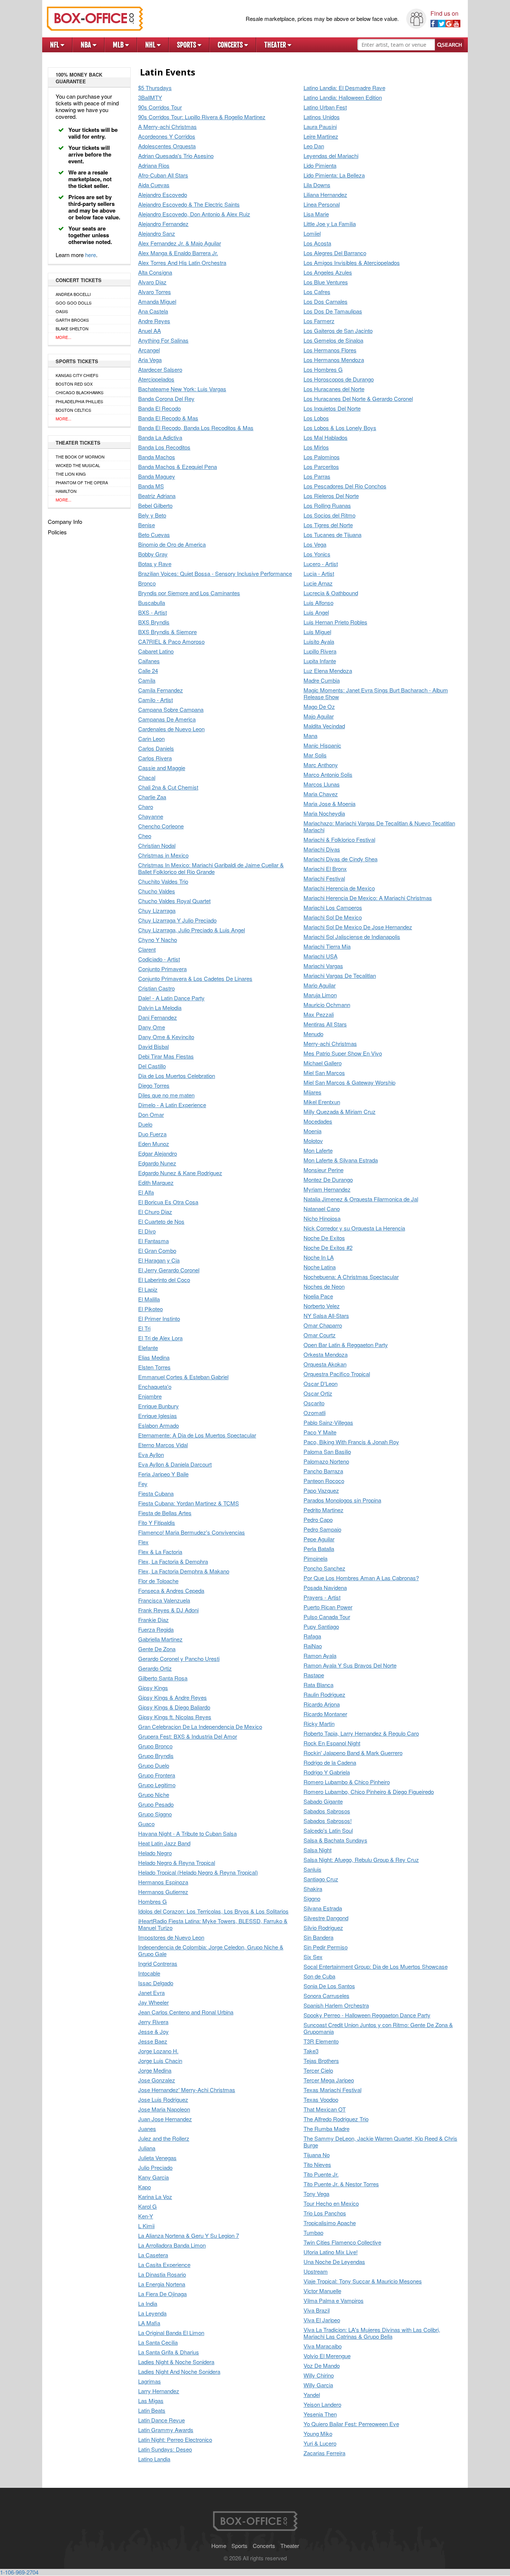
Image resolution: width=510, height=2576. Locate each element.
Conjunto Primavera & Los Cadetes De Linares (195, 979)
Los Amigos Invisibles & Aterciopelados (352, 263)
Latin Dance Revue (161, 2420)
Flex (143, 1542)
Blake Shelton (72, 328)
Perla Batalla (319, 1549)
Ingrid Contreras (158, 1964)
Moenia (312, 1131)
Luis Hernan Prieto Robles (335, 622)
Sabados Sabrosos (327, 1811)
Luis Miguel (317, 632)
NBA (87, 45)
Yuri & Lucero (320, 2444)
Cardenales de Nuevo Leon (171, 729)
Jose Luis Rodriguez (163, 2100)
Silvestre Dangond (326, 1918)
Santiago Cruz (321, 1879)
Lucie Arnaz (318, 583)
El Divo (147, 1231)
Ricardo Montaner (325, 1714)
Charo (146, 807)
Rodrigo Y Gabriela (327, 1772)
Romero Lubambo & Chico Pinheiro (347, 1782)
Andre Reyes (154, 321)
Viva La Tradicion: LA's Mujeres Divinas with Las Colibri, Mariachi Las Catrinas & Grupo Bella (372, 2333)
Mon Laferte (318, 1151)
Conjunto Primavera (162, 969)
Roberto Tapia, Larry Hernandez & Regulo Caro (361, 1734)
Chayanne (151, 817)
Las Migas (151, 2401)
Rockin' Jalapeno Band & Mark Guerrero (353, 1753)
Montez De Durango (328, 1180)
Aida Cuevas (154, 185)
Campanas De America (167, 719)
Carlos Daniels (156, 749)
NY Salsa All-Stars (326, 1316)
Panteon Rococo (324, 1481)
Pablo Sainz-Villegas (328, 1423)
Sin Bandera (318, 1938)
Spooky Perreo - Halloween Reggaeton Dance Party (367, 2015)
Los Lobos (316, 418)
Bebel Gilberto (155, 506)
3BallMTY (150, 98)
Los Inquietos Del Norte (332, 409)
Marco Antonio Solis (328, 775)
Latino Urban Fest (325, 107)
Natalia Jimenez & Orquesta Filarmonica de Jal (361, 1199)
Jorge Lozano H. (158, 2051)
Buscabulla (152, 603)
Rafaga (312, 1636)
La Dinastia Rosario (162, 2275)
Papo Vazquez (321, 1491)
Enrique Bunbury (158, 1406)
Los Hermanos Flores (330, 350)
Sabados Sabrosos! (328, 1821)
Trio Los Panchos (325, 2213)
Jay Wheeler (153, 2003)
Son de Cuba (319, 1976)
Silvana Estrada (323, 1908)
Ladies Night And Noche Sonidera (179, 2372)
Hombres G (153, 1902)
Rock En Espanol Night (332, 1743)
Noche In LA (319, 1258)
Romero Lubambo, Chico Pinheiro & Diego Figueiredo (369, 1792)
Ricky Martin (319, 1724)
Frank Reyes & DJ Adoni (168, 1610)
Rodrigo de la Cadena (330, 1763)
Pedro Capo (318, 1520)
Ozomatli (315, 1413)
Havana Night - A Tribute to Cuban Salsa (187, 1834)
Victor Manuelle (322, 2291)
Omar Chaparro (323, 1326)
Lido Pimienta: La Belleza (334, 175)
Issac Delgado (156, 1983)
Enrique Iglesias (158, 1416)
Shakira (313, 1889)
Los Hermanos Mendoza (334, 360)
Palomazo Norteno (326, 1462)
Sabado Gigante (323, 1802)
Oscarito (314, 1403)
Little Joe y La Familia (330, 224)
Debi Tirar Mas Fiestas (166, 1057)
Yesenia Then (320, 2414)
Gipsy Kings (153, 1688)
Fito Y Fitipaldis (157, 1523)
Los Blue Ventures (326, 282)
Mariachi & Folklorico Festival (339, 840)
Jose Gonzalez (157, 2080)
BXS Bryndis (154, 622)
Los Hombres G (323, 370)
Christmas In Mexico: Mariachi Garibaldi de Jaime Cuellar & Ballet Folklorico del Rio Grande (211, 869)
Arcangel (149, 350)
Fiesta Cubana (156, 1494)
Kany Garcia (153, 2177)
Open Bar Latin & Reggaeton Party (346, 1345)
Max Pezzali (319, 1015)
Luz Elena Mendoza (328, 671)
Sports (187, 45)
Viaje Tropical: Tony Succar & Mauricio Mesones (363, 2281)
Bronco (147, 583)
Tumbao (313, 2233)
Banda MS (151, 486)
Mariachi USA (321, 956)
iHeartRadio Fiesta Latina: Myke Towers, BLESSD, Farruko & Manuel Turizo (213, 1925)
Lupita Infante (320, 661)
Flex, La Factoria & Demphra (173, 1562)
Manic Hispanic (322, 746)
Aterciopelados (156, 379)
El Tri (144, 1329)
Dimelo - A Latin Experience (172, 1105)
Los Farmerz (319, 321)
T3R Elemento (321, 2041)
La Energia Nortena (162, 2284)
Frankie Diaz (153, 1620)
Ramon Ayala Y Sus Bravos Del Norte (350, 1666)
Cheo (145, 836)
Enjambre (150, 1397)
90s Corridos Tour (160, 107)
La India (148, 2304)
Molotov (313, 1141)
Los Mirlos (316, 447)
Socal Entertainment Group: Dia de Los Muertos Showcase (376, 1967)
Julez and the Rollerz (164, 2139)
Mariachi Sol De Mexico (333, 918)
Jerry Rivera (153, 2022)
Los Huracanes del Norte (334, 389)
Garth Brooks (72, 320)
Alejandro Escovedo (163, 195)
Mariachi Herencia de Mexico (339, 888)
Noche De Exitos (324, 1238)
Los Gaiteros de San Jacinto (338, 331)
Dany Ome (152, 1027)
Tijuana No (317, 2155)
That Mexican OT (325, 2109)
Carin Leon (151, 739)
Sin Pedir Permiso (326, 1947)
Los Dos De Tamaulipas (333, 311)
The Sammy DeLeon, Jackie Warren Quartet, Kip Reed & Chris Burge (380, 2142)
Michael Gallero (323, 1063)
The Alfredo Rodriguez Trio (336, 2119)
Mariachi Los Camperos (333, 908)
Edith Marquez (156, 1183)
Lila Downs (317, 185)
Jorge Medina (155, 2071)
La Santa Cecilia (158, 2343)
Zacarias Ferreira (324, 2453)
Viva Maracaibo (323, 2346)
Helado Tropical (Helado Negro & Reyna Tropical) (198, 1873)
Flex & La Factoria (160, 1552)
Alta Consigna (155, 273)
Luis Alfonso (318, 603)
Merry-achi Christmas (330, 1044)
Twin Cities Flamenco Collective (342, 2243)
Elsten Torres (154, 1367)
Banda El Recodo (159, 409)
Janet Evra (151, 1993)
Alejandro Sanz (157, 234)
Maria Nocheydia (324, 814)
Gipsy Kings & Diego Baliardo (174, 1707)
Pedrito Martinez (324, 1510)
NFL (55, 45)
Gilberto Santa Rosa (163, 1678)
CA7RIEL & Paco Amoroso (171, 642)
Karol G (147, 2207)
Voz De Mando (322, 2366)
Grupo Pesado (156, 1805)
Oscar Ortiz (318, 1394)
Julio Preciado (155, 2168)
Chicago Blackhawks (80, 392)
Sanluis (312, 1870)
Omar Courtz (320, 1335)
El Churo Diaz (155, 1212)
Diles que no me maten (166, 1095)
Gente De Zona (157, 1649)
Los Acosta (317, 243)
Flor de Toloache (158, 1581)
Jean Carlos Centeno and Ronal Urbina (186, 2012)
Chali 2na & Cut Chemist (168, 787)
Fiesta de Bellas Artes (165, 1513)
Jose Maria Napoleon (164, 2109)
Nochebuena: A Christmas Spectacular (351, 1277)
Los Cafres (317, 292)
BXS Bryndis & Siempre (167, 632)
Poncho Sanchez (324, 1568)
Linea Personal (322, 205)
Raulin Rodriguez (324, 1695)
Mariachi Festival (324, 879)
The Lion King (71, 474)
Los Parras (317, 477)
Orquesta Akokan (325, 1364)
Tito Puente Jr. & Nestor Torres (341, 2184)
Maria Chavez (321, 794)
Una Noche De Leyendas (334, 2262)
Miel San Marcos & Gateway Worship (349, 1083)
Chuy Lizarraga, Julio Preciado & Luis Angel (192, 930)
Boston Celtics (73, 410)
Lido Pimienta (320, 166)
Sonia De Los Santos (329, 1986)
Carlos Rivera (155, 758)
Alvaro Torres (155, 292)
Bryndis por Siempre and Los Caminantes (189, 593)
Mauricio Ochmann (327, 1005)
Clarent (147, 950)
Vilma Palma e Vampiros (334, 2301)
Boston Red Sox (74, 384)
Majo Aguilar (319, 716)
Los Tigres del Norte (328, 525)
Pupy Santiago (321, 1627)
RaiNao (313, 1646)
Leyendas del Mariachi (331, 156)
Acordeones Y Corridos (167, 137)
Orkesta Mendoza (326, 1355)
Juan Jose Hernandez (165, 2119)
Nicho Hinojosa (322, 1219)
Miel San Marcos (324, 1073)
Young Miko (318, 2434)
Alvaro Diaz (152, 282)
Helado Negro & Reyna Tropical (177, 1863)
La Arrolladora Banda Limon (172, 2245)
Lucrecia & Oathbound (331, 593)
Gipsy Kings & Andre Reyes (172, 1698)
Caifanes (149, 661)
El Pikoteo (150, 1309)
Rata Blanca (318, 1685)
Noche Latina (320, 1267)
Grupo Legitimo (157, 1785)
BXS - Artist (153, 613)
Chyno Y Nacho (158, 940)
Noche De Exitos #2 (328, 1248)
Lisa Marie (316, 214)
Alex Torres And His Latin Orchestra (182, 263)
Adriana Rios (154, 166)
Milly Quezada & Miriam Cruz (340, 1112)
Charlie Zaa (152, 797)
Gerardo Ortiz (155, 1669)
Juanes (147, 2129)
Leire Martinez (321, 137)
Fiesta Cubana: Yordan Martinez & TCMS (189, 1503)
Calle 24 (148, 671)
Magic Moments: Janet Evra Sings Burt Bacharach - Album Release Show (376, 694)
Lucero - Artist (321, 564)
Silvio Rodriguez (323, 1928)
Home (219, 2546)
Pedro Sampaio (322, 1530)
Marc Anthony (321, 765)
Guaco (146, 1824)
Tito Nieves (317, 2165)
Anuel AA (150, 331)
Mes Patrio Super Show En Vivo (343, 1054)
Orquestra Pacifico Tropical (337, 1374)
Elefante (148, 1348)
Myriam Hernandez (327, 1190)
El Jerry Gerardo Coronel (169, 1270)
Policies (57, 532)
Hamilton (66, 491)
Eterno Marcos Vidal (163, 1445)
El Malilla (149, 1299)
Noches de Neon (324, 1287)
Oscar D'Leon (321, 1384)
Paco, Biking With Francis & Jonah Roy (351, 1442)
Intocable (149, 1973)
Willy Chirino (319, 2376)
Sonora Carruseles (326, 1996)
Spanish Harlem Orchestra (336, 2006)
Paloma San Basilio (327, 1452)
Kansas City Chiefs (77, 375)
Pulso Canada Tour (327, 1617)
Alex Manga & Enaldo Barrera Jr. (178, 253)
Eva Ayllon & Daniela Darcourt (175, 1465)
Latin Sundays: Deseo (165, 2450)
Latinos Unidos (322, 117)
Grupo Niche (154, 1795)
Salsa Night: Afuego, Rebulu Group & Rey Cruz (361, 1860)
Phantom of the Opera (82, 482)
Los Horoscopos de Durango (339, 379)
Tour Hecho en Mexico (331, 2204)
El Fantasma (153, 1241)
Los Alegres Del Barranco (335, 253)
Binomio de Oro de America (172, 545)
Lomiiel (312, 234)
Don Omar (151, 1115)
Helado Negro (155, 1853)
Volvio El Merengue (327, 2356)
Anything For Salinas (163, 341)
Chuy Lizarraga (157, 911)
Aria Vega (150, 360)
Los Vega (315, 545)
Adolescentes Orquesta (167, 146)
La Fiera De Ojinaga (162, 2294)
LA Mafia (149, 2323)
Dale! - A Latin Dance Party (171, 998)
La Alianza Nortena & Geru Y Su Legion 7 (189, 2236)
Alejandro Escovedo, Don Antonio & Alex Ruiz (194, 214)
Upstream (316, 2272)
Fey (143, 1484)
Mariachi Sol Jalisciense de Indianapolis (352, 937)
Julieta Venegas (157, 2158)
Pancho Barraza (323, 1471)
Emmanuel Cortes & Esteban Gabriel (183, 1377)
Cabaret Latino (156, 651)
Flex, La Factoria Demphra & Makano (184, 1571)
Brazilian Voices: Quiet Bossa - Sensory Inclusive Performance (215, 574)
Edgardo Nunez (157, 1163)
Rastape (314, 1675)
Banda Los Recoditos (164, 447)
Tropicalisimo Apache (330, 2223)
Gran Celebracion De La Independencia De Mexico (200, 1727)
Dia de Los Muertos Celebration (177, 1076)
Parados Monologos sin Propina (342, 1500)
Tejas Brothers (321, 2061)
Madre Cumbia (322, 681)
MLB (119, 45)
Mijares (312, 1092)
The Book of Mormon (80, 457)
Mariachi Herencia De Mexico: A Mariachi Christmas (368, 898)
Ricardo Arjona (322, 1704)
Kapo (144, 2187)
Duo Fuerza (152, 1134)
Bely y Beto (152, 515)
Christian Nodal (157, 846)
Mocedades (318, 1122)
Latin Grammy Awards (166, 2430)
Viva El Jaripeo (322, 2320)
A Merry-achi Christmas (167, 127)
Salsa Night (318, 1850)
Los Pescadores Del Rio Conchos (345, 486)
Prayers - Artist (322, 1598)
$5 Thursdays (155, 88)
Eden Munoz (154, 1144)
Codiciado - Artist (159, 959)
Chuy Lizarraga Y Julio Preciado (177, 921)
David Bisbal (153, 1047)
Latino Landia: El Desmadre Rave (344, 88)
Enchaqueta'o (155, 1387)
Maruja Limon (320, 995)
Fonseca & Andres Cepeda (171, 1591)
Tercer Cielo (318, 2071)
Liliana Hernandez (325, 195)
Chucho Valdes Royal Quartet (174, 901)
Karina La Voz (155, 2197)
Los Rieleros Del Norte (331, 496)
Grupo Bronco (155, 1746)
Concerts (231, 45)
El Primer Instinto (159, 1319)
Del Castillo (152, 1066)
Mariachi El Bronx (325, 869)
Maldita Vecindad (324, 726)
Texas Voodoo (321, 2100)
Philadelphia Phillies (79, 401)
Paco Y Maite (320, 1432)
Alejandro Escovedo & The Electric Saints (189, 205)
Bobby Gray (153, 554)
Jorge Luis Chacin (160, 2061)
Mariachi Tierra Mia (327, 947)
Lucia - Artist (319, 574)
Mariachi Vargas (323, 966)
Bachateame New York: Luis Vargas (182, 389)
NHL (151, 45)
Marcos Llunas (322, 784)
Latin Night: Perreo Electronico (175, 2440)
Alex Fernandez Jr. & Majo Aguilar (180, 243)
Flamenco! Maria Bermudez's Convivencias (192, 1533)
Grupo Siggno (155, 1814)
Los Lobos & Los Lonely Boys (340, 428)
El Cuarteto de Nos (161, 1222)
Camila (147, 681)
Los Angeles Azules (328, 273)
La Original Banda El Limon (171, 2333)
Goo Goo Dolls (74, 303)
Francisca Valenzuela (164, 1601)
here (91, 255)
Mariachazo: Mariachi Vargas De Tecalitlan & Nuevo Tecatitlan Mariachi (379, 827)
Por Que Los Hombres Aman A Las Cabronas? (361, 1578)
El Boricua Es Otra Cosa (168, 1202)
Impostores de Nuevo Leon (171, 1938)
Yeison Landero (322, 2405)
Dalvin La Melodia (160, 1008)
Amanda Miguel (157, 302)
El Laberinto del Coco (164, 1280)
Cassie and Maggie (162, 768)
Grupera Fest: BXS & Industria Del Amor (188, 1737)
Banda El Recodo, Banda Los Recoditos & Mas (196, 428)
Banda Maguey (157, 477)
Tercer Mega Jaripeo (329, 2080)
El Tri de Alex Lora (160, 1338)
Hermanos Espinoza (163, 1882)
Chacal (147, 778)
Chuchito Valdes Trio (163, 882)
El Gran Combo (157, 1251)
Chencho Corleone (161, 826)
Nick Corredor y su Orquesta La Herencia (354, 1228)
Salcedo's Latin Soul (328, 1831)
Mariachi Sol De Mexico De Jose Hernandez (358, 927)
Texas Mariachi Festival (332, 2090)
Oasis (62, 311)
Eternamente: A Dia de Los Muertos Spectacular (197, 1435)
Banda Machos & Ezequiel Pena (178, 467)
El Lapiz (148, 1290)
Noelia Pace (318, 1296)
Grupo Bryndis (156, 1756)
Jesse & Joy (153, 2032)
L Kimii (146, 2226)
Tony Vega (316, 2194)
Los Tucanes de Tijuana (332, 535)
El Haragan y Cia (159, 1261)
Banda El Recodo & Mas (168, 418)
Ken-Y (146, 2216)
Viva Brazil (317, 2311)
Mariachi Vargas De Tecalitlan (340, 976)
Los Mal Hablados (326, 438)
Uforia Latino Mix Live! (331, 2252)
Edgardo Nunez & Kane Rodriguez (180, 1173)
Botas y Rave (155, 564)
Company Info (65, 521)
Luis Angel (316, 613)
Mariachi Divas (322, 850)
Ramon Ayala (320, 1656)
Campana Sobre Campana (171, 710)
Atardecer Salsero (160, 370)
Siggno (312, 1899)
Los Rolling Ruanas (327, 506)
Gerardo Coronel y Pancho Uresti (179, 1659)
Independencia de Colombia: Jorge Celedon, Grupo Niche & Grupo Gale (211, 1951)
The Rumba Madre (326, 2129)
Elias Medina (154, 1358)
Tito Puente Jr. (321, 2175)
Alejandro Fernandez (163, 224)
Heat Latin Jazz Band (164, 1843)
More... (63, 337)
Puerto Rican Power (328, 1607)
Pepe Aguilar (319, 1539)
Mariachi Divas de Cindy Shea (340, 859)
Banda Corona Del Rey (166, 399)
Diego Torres (154, 1086)
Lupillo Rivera (320, 651)
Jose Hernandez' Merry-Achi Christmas (187, 2090)
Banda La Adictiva (160, 438)
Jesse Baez (153, 2041)
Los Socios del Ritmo (329, 515)
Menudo (313, 1034)
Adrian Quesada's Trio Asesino (176, 156)
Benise (147, 525)
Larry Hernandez (159, 2391)
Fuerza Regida (156, 1630)
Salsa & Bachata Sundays (335, 1840)
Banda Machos (157, 457)
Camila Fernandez (161, 690)
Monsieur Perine (324, 1170)
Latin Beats (152, 2411)
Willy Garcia (318, 2385)
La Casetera (153, 2255)
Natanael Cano (322, 1209)
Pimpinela (315, 1559)
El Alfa (146, 1193)
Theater (276, 45)
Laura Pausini (320, 127)
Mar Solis (315, 755)
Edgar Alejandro (158, 1154)
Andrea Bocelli (73, 294)
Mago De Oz (319, 707)
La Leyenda (152, 2314)
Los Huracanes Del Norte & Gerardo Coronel (358, 399)
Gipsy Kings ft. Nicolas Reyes (175, 1717)
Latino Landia (154, 2459)
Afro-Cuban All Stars (163, 175)
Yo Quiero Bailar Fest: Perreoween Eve (351, 2424)
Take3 (311, 2051)
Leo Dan (314, 146)
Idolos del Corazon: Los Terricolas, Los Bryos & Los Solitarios (213, 1911)
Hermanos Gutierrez (163, 1892)
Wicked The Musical (78, 465)
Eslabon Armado (158, 1426)
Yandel (312, 2395)
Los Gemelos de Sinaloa (333, 341)
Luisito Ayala (319, 642)
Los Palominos (322, 457)
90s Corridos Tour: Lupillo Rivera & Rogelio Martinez (202, 117)
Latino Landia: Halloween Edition (343, 98)
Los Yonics (317, 554)
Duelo (145, 1125)
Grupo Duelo (154, 1766)
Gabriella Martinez (160, 1639)
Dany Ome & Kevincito (166, 1037)
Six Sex (313, 1957)
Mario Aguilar (320, 986)
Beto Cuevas (154, 535)
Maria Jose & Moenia (329, 804)
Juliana (147, 2148)
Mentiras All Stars (325, 1024)
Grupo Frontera (157, 1775)
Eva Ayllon (151, 1455)
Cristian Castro (156, 989)
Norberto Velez (322, 1306)
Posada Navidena (325, 1588)
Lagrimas (150, 2382)
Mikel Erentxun (322, 1102)
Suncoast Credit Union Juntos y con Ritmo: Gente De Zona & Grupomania (378, 2028)
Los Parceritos (321, 467)
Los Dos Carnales (326, 302)
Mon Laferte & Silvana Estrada (341, 1160)
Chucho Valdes (157, 891)
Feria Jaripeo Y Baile (163, 1474)
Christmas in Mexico (163, 855)
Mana (310, 736)
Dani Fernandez (158, 1018)
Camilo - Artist (156, 700)
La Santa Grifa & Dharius (169, 2352)
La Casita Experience (164, 2265)
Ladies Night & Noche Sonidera (176, 2362)
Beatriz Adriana (157, 496)
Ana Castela (153, 311)
